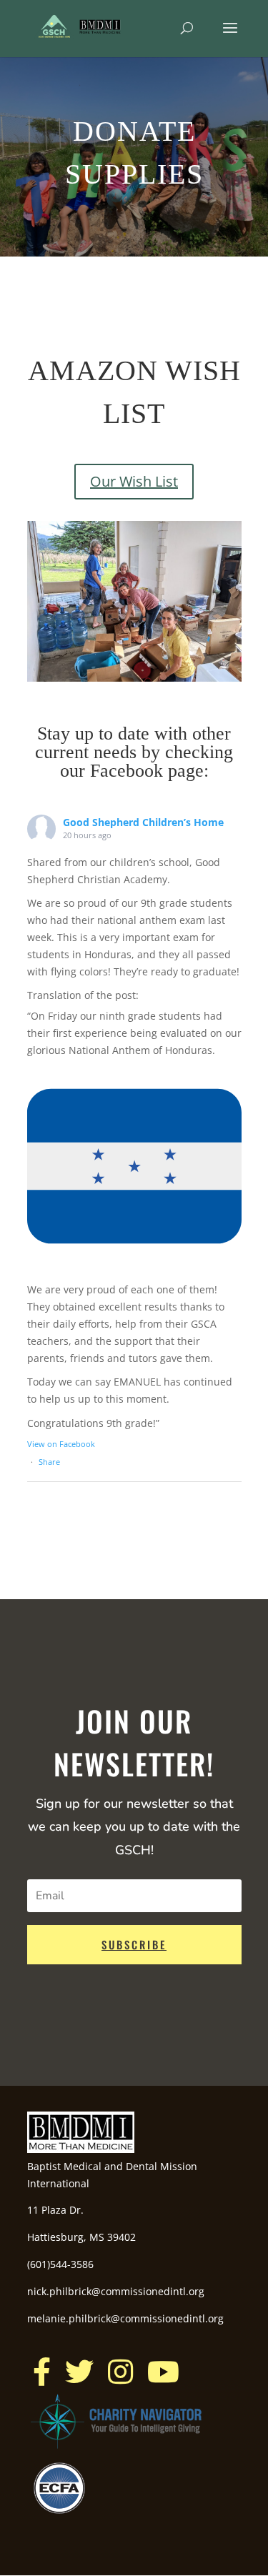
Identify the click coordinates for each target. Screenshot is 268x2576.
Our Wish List (134, 481)
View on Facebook (61, 1444)
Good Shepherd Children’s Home (143, 822)
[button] (42, 2372)
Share (49, 1462)
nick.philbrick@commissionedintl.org (116, 2291)
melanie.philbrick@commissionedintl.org (125, 2318)
